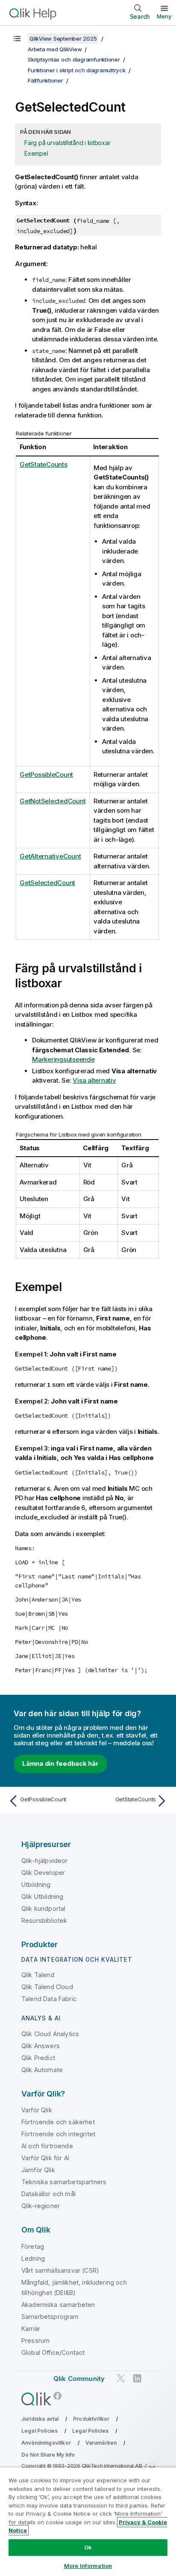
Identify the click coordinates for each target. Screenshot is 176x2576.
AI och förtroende (47, 2146)
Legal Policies (40, 2431)
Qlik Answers (41, 2046)
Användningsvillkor (46, 2443)
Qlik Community (79, 2379)
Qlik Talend (38, 1975)
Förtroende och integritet (58, 2134)
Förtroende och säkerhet (58, 2122)
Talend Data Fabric (49, 1999)
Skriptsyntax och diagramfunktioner (74, 59)
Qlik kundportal (43, 1908)
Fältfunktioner (45, 80)
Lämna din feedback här (60, 1763)
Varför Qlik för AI (45, 2158)
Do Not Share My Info (48, 2455)
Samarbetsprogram (50, 2317)
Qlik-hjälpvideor (45, 1861)
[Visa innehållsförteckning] (17, 38)
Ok (88, 2547)
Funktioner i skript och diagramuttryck (77, 70)
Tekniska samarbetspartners (64, 2182)
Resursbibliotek (44, 1920)
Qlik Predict (38, 2058)
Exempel (36, 153)
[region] (88, 2521)
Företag (33, 2246)
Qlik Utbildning (42, 1896)
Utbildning (36, 1885)
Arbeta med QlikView (55, 49)
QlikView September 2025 (63, 38)
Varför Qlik (37, 2110)
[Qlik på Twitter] (121, 2378)
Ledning (33, 2258)
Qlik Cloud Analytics (50, 2034)
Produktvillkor (91, 2419)
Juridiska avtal (40, 2419)
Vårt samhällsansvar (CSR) (60, 2270)
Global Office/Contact (53, 2352)
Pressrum (35, 2341)
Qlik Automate (42, 2070)
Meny (164, 16)
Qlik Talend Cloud (47, 1987)
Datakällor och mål (48, 2194)
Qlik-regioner (41, 2206)
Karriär (31, 2329)
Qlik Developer (43, 1873)
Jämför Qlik (38, 2170)
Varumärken (101, 2443)
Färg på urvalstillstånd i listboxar (67, 143)
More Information (88, 2566)
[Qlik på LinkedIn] (137, 2378)
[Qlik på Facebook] (58, 2396)
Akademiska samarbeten (58, 2305)
